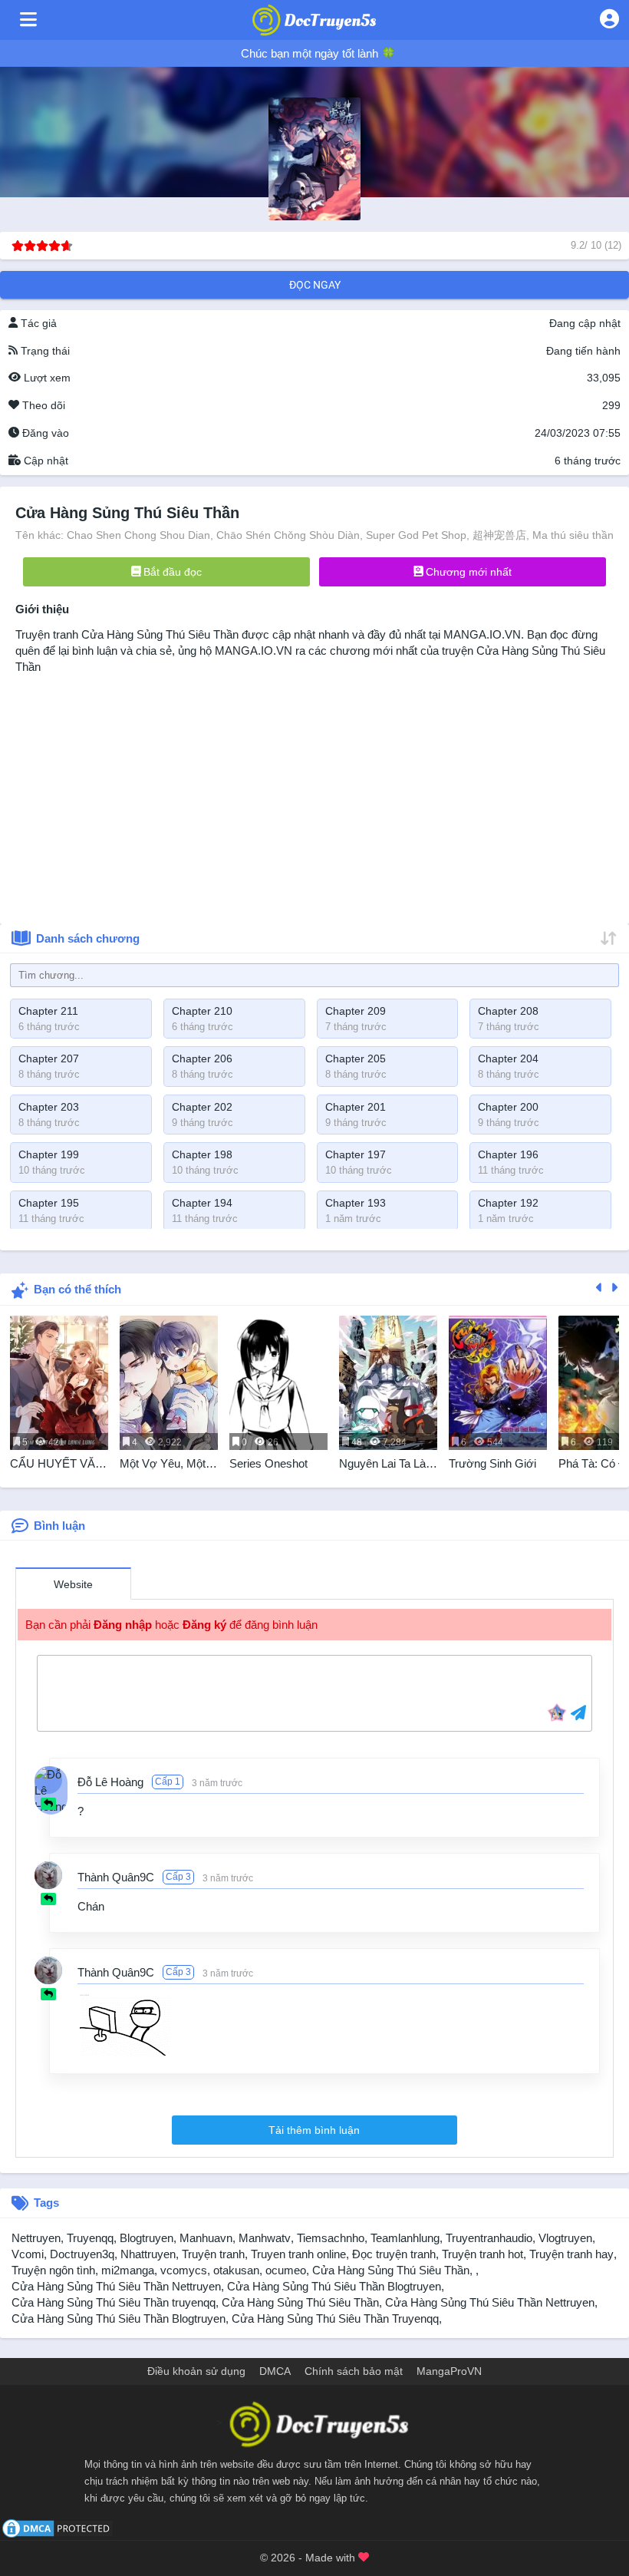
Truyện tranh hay (571, 2254)
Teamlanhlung (405, 2238)
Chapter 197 (356, 1154)
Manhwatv (265, 2238)
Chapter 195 (49, 1203)
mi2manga (128, 2270)
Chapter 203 (49, 1107)
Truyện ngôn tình (53, 2270)
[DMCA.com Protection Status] (58, 2527)
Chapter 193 (356, 1203)
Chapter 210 (202, 1011)
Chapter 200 (508, 1107)
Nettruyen (36, 2238)
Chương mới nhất (467, 572)
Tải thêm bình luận (314, 2130)
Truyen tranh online (298, 2254)
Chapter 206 (202, 1058)
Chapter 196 (508, 1154)
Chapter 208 (508, 1011)
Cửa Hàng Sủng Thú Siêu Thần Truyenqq (335, 2318)
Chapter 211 (48, 1011)
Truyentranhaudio (489, 2238)
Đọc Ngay (315, 285)
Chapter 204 (508, 1058)
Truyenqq (90, 2238)
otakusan (236, 2270)
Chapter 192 (508, 1203)
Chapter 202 (202, 1107)
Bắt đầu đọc (171, 572)
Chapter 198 (202, 1154)
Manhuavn (206, 2238)
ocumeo (286, 2270)
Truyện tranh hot (482, 2254)
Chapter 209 (356, 1011)
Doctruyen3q (82, 2254)
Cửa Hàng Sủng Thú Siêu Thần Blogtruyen (334, 2286)
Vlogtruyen (565, 2238)
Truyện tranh (213, 2254)
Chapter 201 (356, 1107)
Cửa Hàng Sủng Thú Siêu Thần (160, 634)
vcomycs (184, 2270)
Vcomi (28, 2254)
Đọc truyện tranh (394, 2254)
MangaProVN (449, 2371)
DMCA (275, 2371)
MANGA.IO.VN (482, 634)
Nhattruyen (148, 2254)
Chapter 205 (356, 1058)
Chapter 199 (49, 1154)
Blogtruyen (147, 2238)
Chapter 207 (49, 1058)
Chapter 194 (202, 1203)
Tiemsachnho (331, 2238)
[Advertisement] (314, 794)
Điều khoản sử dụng (196, 2371)
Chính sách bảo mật (354, 2371)
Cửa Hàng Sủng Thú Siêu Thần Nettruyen (116, 2286)
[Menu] (28, 20)
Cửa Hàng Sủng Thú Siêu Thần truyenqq (114, 2302)
